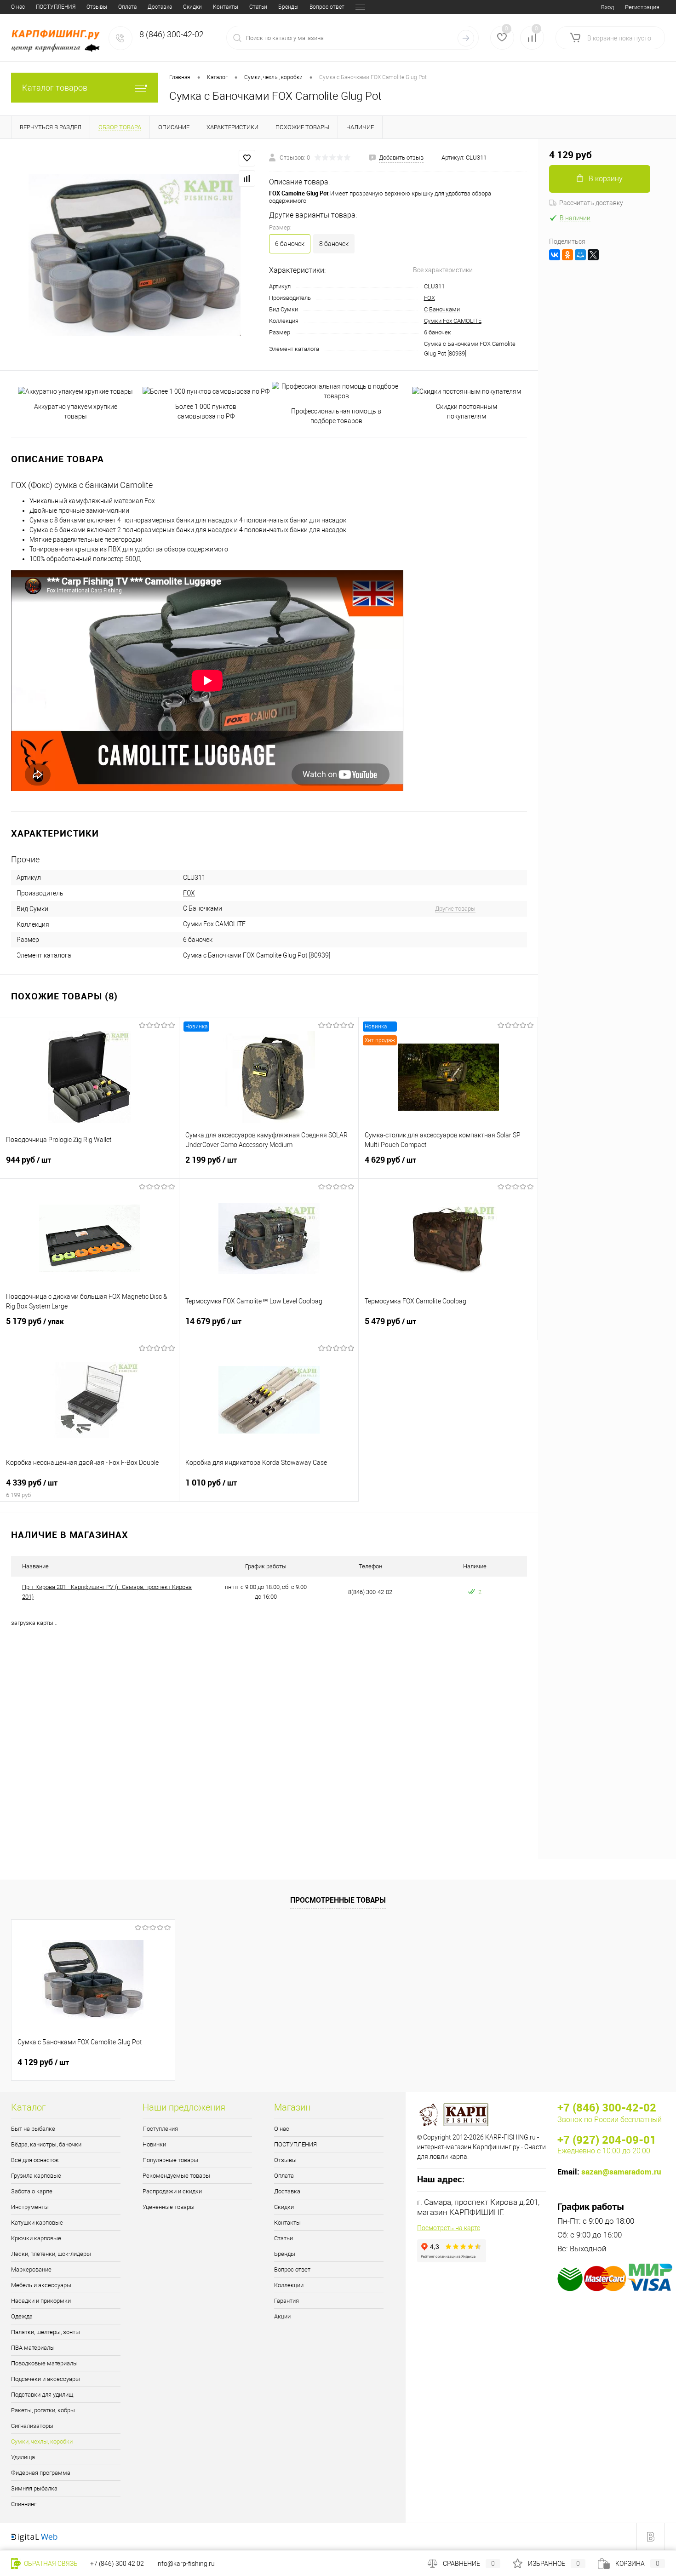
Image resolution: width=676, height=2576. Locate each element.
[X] (593, 255)
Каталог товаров (55, 88)
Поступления (160, 2129)
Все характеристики (443, 270)
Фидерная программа (41, 2473)
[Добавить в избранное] (247, 158)
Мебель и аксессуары (41, 2285)
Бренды (288, 7)
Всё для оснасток (35, 2160)
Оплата (127, 7)
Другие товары (455, 909)
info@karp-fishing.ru (186, 2564)
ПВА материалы (33, 2348)
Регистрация (642, 7)
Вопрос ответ (327, 7)
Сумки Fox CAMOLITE (453, 321)
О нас (18, 7)
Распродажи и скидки (172, 2191)
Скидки (192, 7)
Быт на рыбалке (33, 2129)
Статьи (258, 7)
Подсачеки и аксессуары (46, 2379)
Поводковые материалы (44, 2363)
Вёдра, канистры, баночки (46, 2144)
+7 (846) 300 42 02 (117, 2564)
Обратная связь (50, 2564)
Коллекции (289, 2285)
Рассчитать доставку (591, 203)
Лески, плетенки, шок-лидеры (51, 2254)
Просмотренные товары (338, 1900)
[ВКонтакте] (555, 255)
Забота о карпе (32, 2191)
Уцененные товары (169, 2207)
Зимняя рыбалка (34, 2488)
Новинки (154, 2144)
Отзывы (97, 7)
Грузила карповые (36, 2176)
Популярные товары (170, 2160)
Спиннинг (24, 2504)
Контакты (226, 7)
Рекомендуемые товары (176, 2176)
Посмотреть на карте (449, 2228)
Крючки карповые (36, 2238)
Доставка (160, 7)
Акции (282, 2316)
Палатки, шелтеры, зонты (46, 2332)
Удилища (23, 2457)
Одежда (22, 2316)
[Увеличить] (135, 255)
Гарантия (286, 2301)
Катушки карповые (37, 2223)
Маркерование (31, 2269)
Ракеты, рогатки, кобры (43, 2410)
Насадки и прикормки (41, 2301)
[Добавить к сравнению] (247, 178)
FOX (430, 298)
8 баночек (334, 244)
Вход (607, 7)
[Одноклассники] (567, 255)
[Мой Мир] (580, 255)
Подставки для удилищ (42, 2395)
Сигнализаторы (32, 2426)
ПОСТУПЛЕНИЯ (56, 7)
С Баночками (442, 309)
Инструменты (30, 2207)
